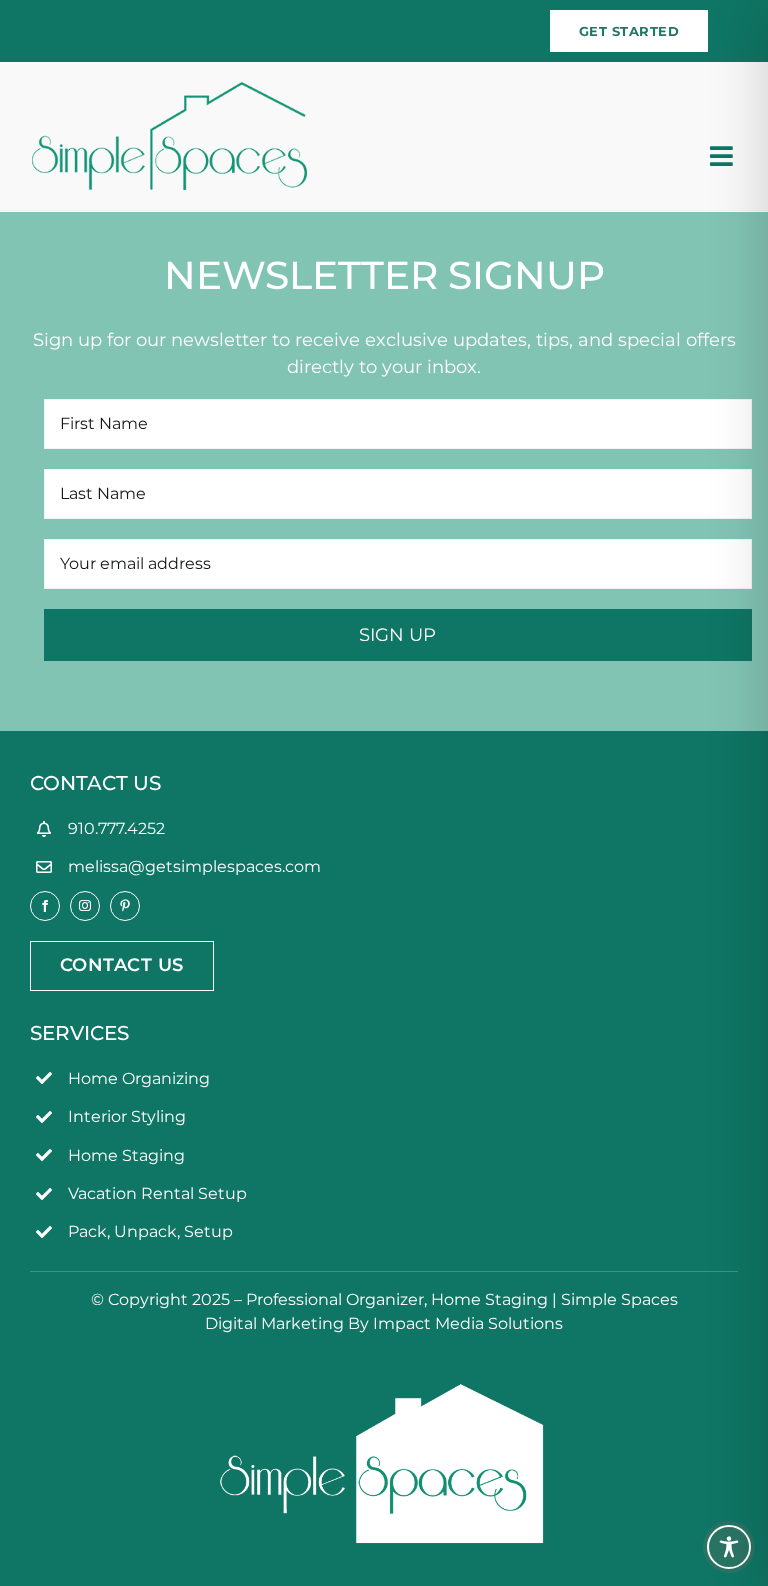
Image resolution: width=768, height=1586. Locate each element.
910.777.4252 (116, 828)
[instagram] (85, 906)
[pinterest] (125, 906)
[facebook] (45, 906)
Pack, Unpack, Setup (150, 1231)
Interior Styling (127, 1116)
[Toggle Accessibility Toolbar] (729, 1547)
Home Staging (126, 1155)
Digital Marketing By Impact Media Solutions (384, 1323)
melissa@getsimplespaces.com (194, 866)
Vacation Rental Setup (157, 1193)
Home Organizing (139, 1078)
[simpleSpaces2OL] (169, 91)
